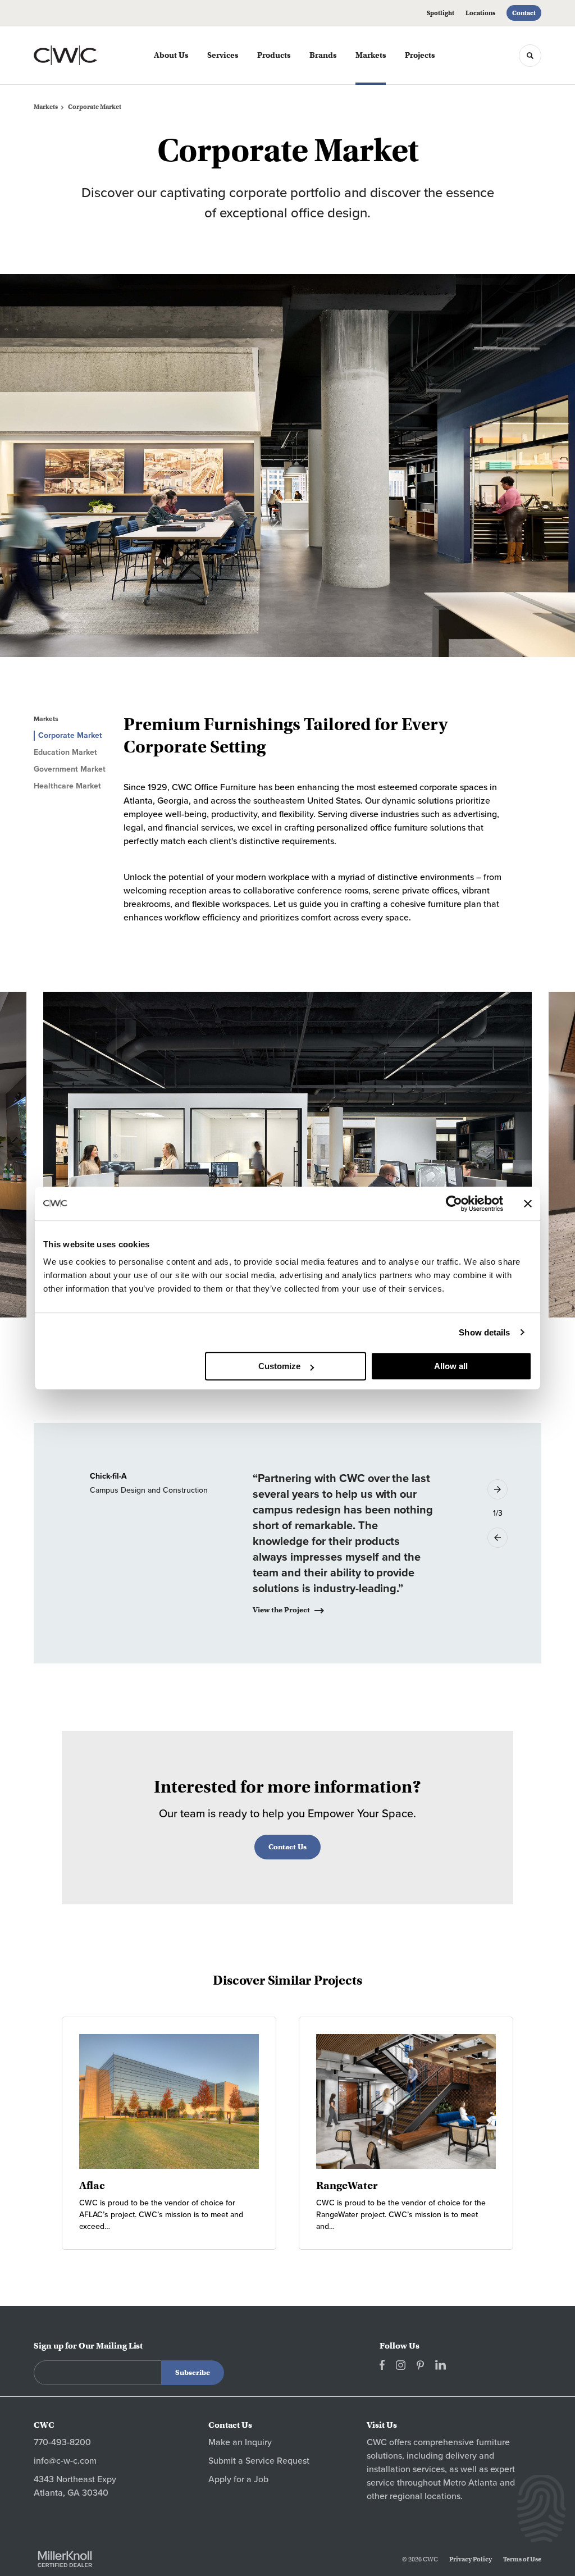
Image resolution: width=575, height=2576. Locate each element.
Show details (484, 1332)
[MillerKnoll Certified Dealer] (65, 2559)
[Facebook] (382, 2365)
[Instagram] (401, 2365)
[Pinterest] (420, 2365)
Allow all (451, 1366)
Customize (279, 1366)
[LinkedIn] (441, 2365)
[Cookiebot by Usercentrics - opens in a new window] (454, 1203)
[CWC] (83, 56)
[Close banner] (528, 1203)
